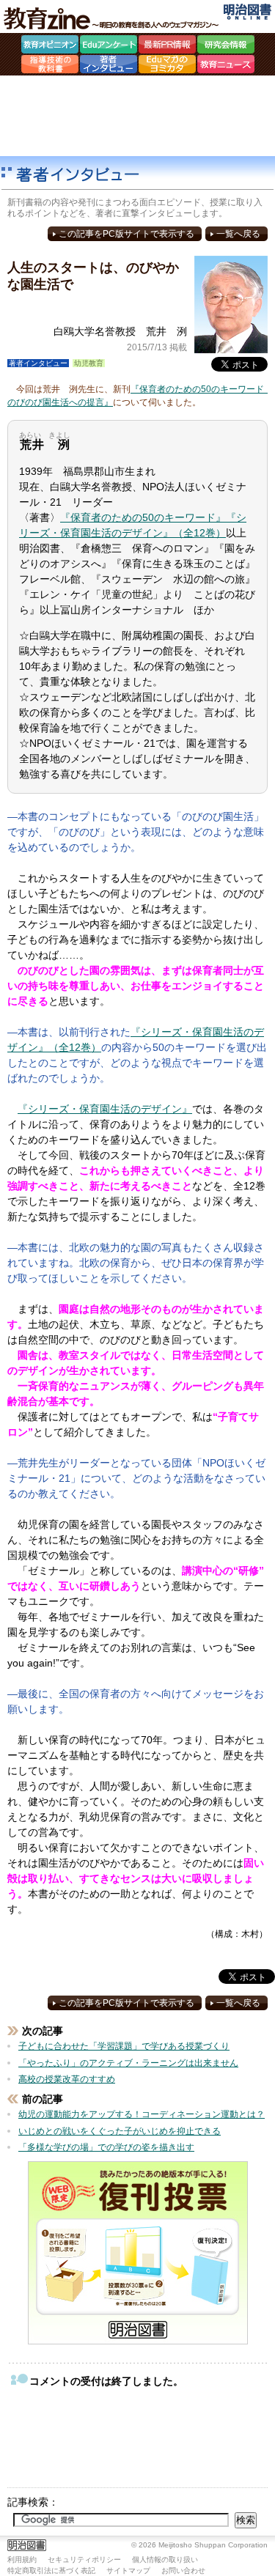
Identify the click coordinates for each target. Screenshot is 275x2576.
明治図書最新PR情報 (167, 46)
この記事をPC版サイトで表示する (126, 234)
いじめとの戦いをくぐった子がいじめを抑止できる (120, 2131)
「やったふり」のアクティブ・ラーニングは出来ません (128, 2063)
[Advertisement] (138, 116)
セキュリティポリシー (84, 2560)
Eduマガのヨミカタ (167, 66)
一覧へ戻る (238, 234)
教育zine (114, 18)
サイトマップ (128, 2571)
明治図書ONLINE (247, 12)
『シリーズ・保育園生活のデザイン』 (105, 1109)
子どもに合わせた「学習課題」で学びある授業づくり (124, 2046)
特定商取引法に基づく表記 (51, 2571)
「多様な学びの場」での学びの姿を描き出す (106, 2147)
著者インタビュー (109, 66)
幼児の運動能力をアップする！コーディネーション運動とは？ (142, 2114)
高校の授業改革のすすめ (67, 2079)
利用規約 (22, 2560)
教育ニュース (226, 66)
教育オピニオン (50, 46)
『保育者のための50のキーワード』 (143, 517)
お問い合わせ (183, 2571)
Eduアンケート (109, 46)
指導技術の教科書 (50, 66)
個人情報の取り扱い (165, 2560)
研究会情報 (226, 46)
